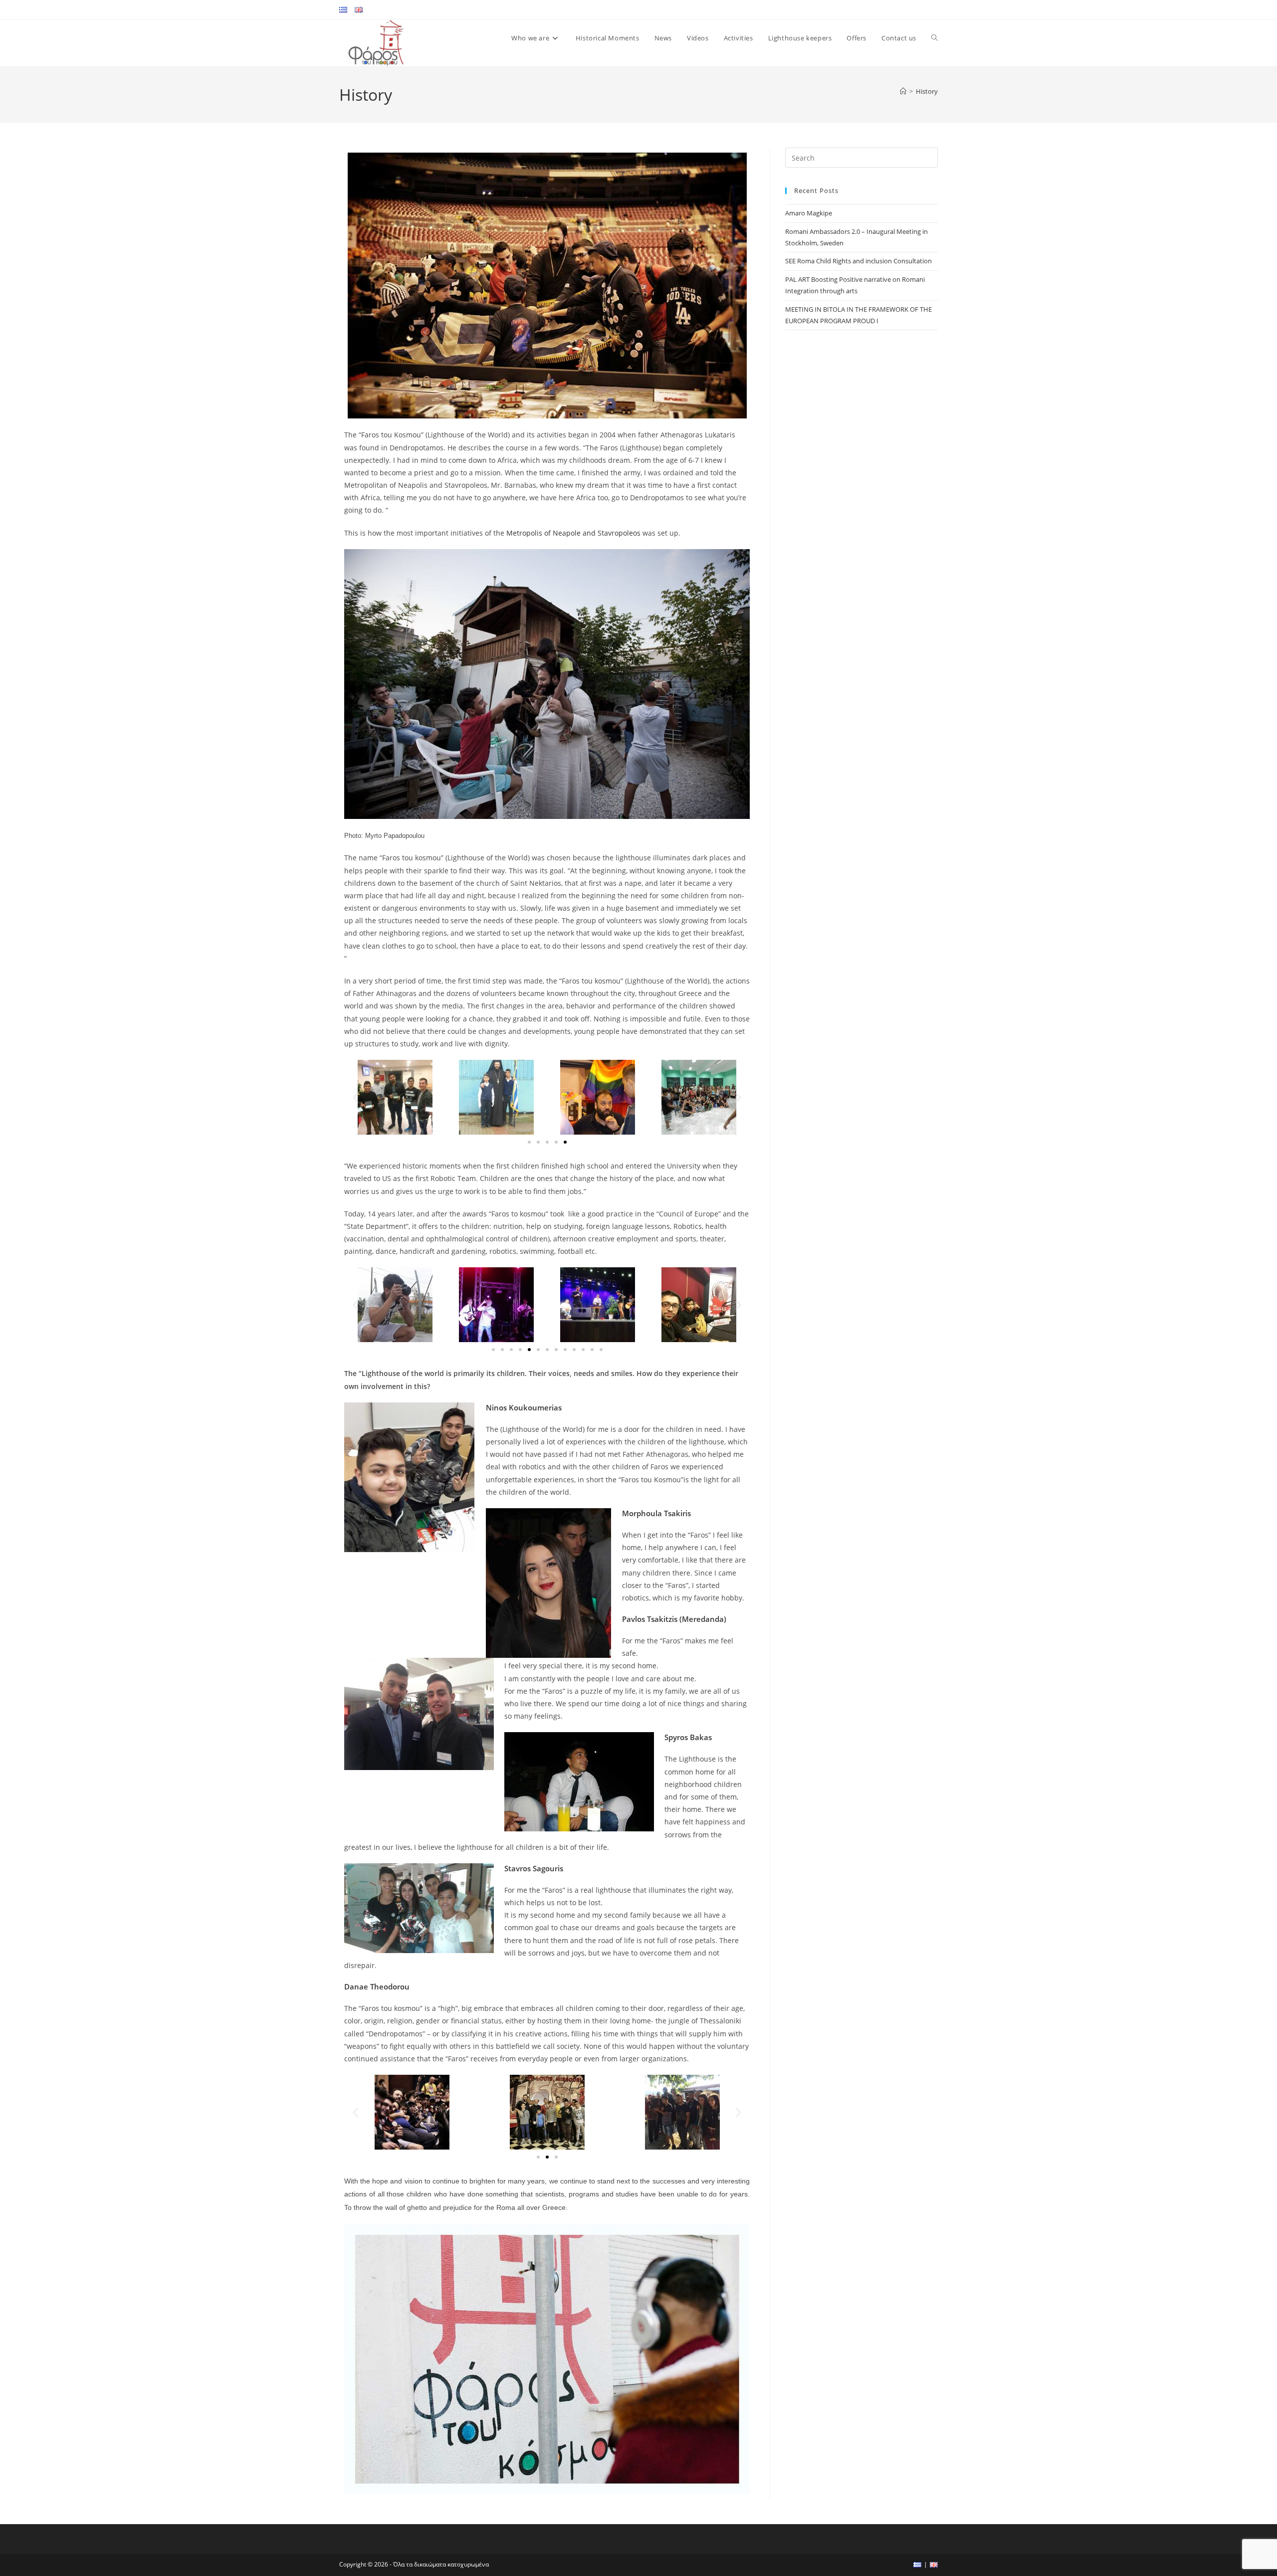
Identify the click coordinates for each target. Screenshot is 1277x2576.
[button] (355, 1097)
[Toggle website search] (935, 38)
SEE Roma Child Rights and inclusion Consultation (858, 261)
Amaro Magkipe (809, 213)
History (927, 91)
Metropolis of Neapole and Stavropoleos (574, 533)
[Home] (903, 91)
